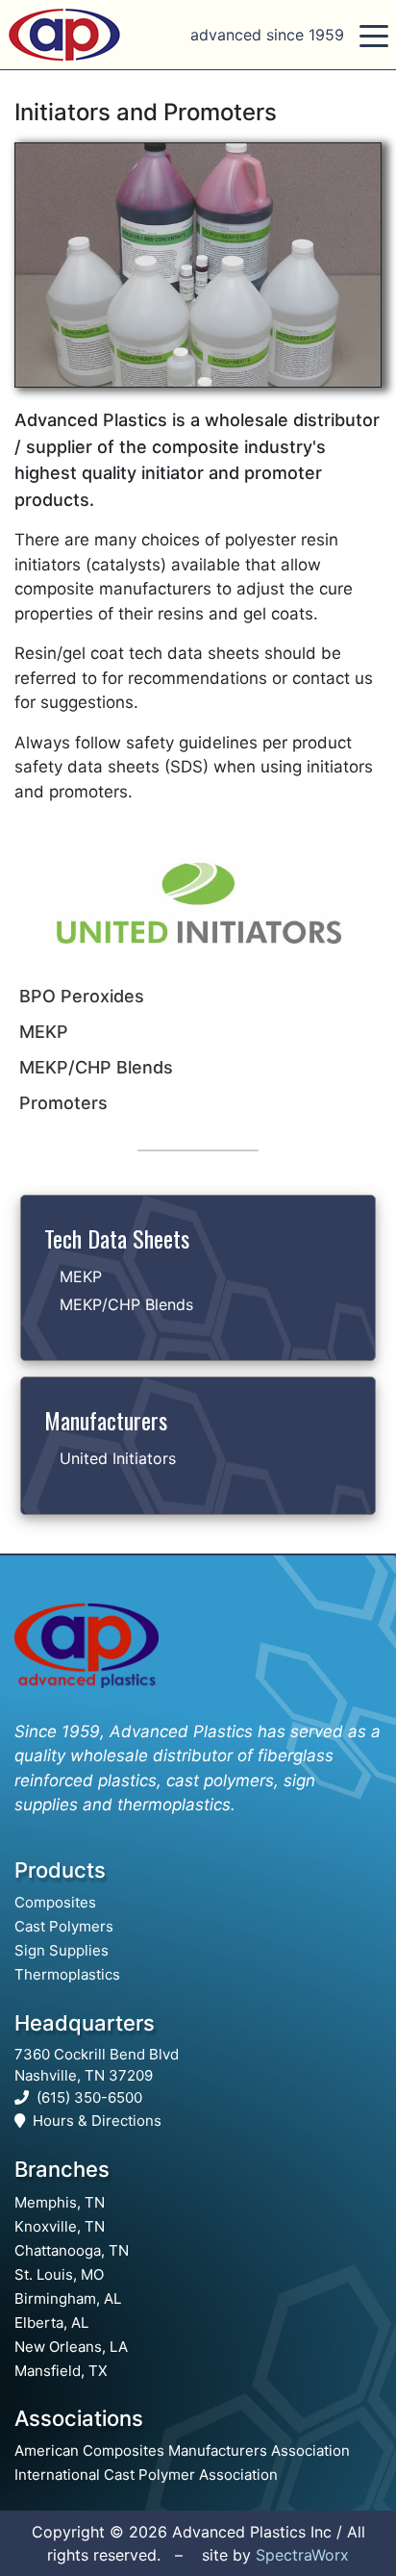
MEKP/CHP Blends (126, 1304)
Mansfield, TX (61, 2371)
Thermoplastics (67, 1974)
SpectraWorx (302, 2555)
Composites (55, 1902)
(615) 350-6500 (89, 2097)
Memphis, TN (60, 2202)
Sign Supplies (62, 1950)
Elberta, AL (51, 2323)
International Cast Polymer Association (146, 2475)
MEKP (81, 1276)
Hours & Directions (97, 2121)
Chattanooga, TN (72, 2250)
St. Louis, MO (59, 2274)
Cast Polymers (64, 1926)
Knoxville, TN (60, 2226)
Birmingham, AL (68, 2298)
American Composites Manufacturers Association (182, 2450)
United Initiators (118, 1458)
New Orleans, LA (71, 2347)
